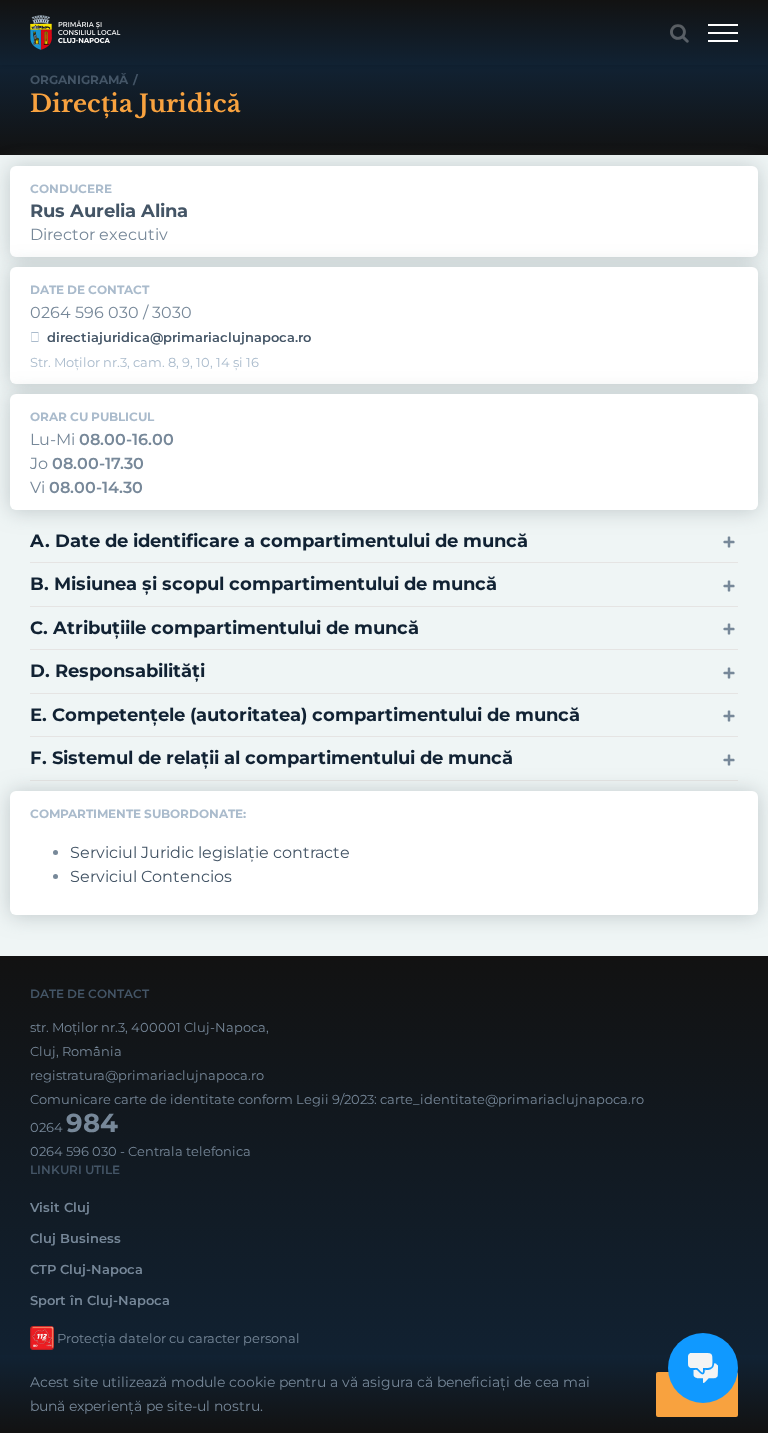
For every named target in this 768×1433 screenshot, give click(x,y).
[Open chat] (703, 1368)
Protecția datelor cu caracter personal (178, 1338)
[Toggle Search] (679, 33)
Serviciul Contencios (151, 876)
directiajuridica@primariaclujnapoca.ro (179, 337)
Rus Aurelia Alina (109, 211)
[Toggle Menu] (723, 33)
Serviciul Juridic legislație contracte (210, 852)
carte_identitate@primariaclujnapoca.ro (512, 1099)
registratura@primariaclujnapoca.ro (147, 1075)
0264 (74, 1127)
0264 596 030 (73, 1151)
